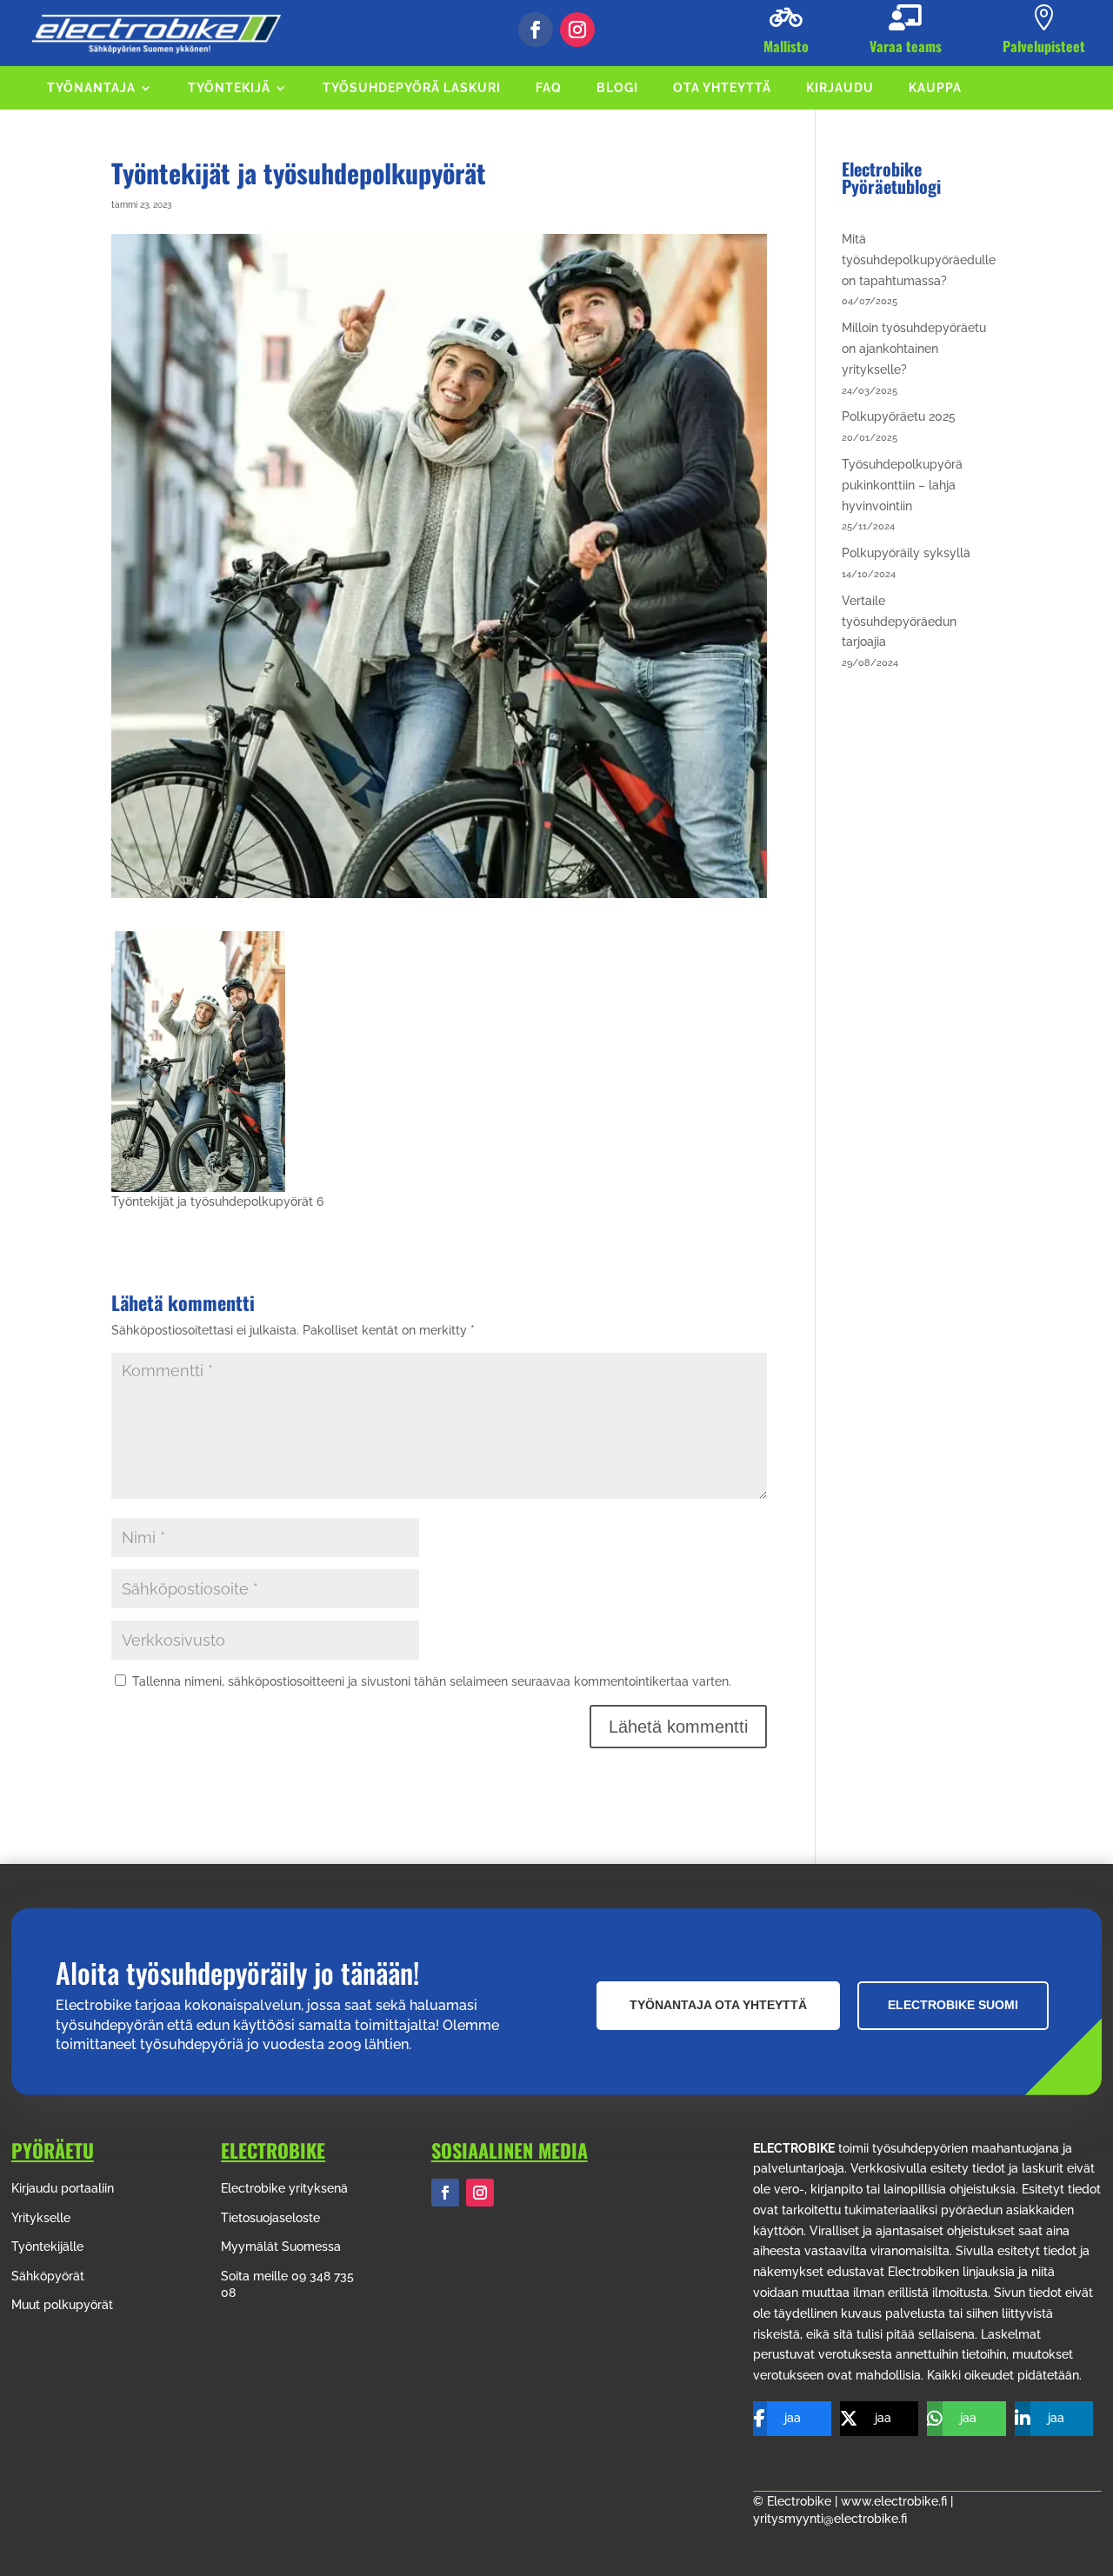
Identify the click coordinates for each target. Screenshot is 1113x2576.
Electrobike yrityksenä (284, 2188)
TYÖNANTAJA (91, 88)
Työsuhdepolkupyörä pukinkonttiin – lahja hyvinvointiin (902, 485)
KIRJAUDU (840, 88)
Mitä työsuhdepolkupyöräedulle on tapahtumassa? (919, 260)
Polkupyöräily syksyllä (906, 553)
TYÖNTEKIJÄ (229, 88)
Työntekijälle (47, 2247)
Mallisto (786, 46)
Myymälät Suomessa (281, 2247)
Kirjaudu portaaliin (63, 2188)
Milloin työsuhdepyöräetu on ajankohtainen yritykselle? (914, 349)
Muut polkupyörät (62, 2305)
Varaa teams (906, 46)
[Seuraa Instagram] (577, 30)
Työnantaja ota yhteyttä (718, 2005)
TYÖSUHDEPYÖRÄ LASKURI (412, 88)
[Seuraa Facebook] (536, 30)
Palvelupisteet (1044, 46)
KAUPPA (935, 88)
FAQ (549, 88)
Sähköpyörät (48, 2276)
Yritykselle (41, 2218)
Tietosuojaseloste (270, 2218)
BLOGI (617, 88)
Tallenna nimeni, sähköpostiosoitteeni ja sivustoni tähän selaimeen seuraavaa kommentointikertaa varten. (432, 1681)
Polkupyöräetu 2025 (899, 416)
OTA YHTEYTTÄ (722, 88)
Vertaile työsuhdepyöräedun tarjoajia (899, 622)
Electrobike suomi (953, 2005)
